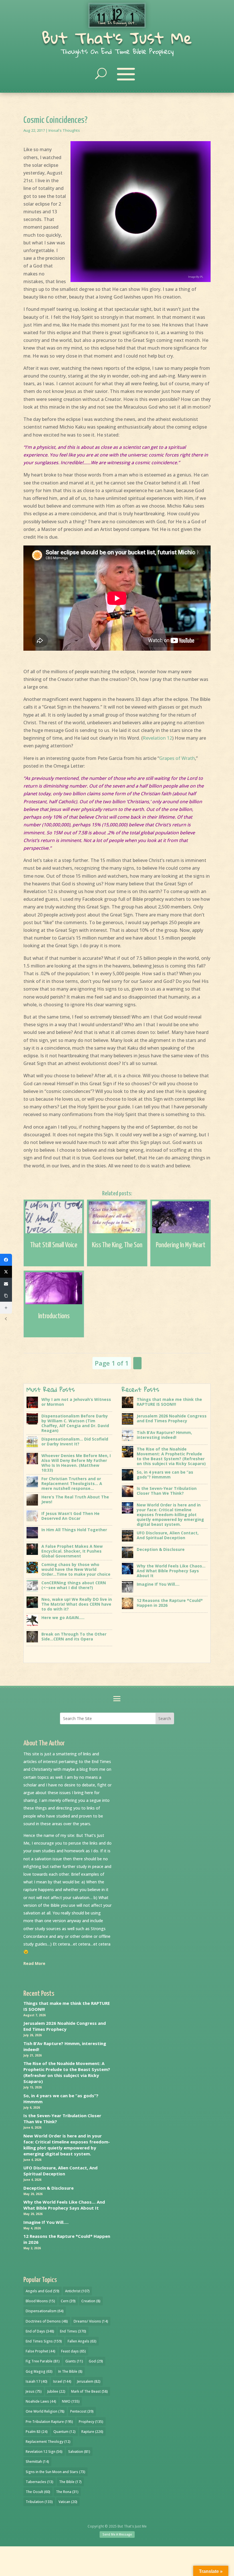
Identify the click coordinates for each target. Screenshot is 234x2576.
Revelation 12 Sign (44, 2452)
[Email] (6, 1284)
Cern (68, 2301)
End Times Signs (44, 2341)
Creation (91, 2301)
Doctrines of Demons (47, 2321)
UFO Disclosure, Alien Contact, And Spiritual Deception (60, 2171)
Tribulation (39, 2502)
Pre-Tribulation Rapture (49, 2422)
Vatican (68, 2502)
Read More (34, 1963)
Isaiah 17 (37, 2381)
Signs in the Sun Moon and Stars (56, 2472)
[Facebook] (6, 1260)
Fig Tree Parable (43, 2361)
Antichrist (77, 2291)
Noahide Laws (41, 2401)
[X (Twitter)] (6, 1272)
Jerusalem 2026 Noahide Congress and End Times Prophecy (65, 2026)
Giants (74, 2361)
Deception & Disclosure (49, 2188)
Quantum (64, 2432)
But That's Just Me (117, 38)
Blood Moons (40, 2301)
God (96, 2361)
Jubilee (56, 2391)
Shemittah (37, 2462)
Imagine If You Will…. (46, 2222)
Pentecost (82, 2411)
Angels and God (43, 2291)
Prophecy (91, 2422)
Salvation (79, 2452)
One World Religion (45, 2411)
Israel (62, 2381)
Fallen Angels (82, 2341)
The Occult (38, 2492)
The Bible (70, 2482)
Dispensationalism (45, 2311)
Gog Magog (39, 2371)
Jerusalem (89, 2381)
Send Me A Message (117, 2534)
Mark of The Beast (89, 2391)
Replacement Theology (48, 2442)
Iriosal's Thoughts (64, 130)
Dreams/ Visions (91, 2321)
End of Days (40, 2331)
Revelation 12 (157, 738)
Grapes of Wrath (177, 758)
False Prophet (41, 2351)
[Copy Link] (6, 1296)
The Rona (67, 2492)
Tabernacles (40, 2482)
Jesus (34, 2391)
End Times (73, 2331)
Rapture (92, 2432)
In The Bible (70, 2371)
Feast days (73, 2351)
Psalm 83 (37, 2432)
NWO (71, 2401)
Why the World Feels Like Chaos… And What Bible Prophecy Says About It (64, 2205)
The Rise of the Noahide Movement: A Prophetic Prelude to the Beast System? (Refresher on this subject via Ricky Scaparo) (67, 2072)
